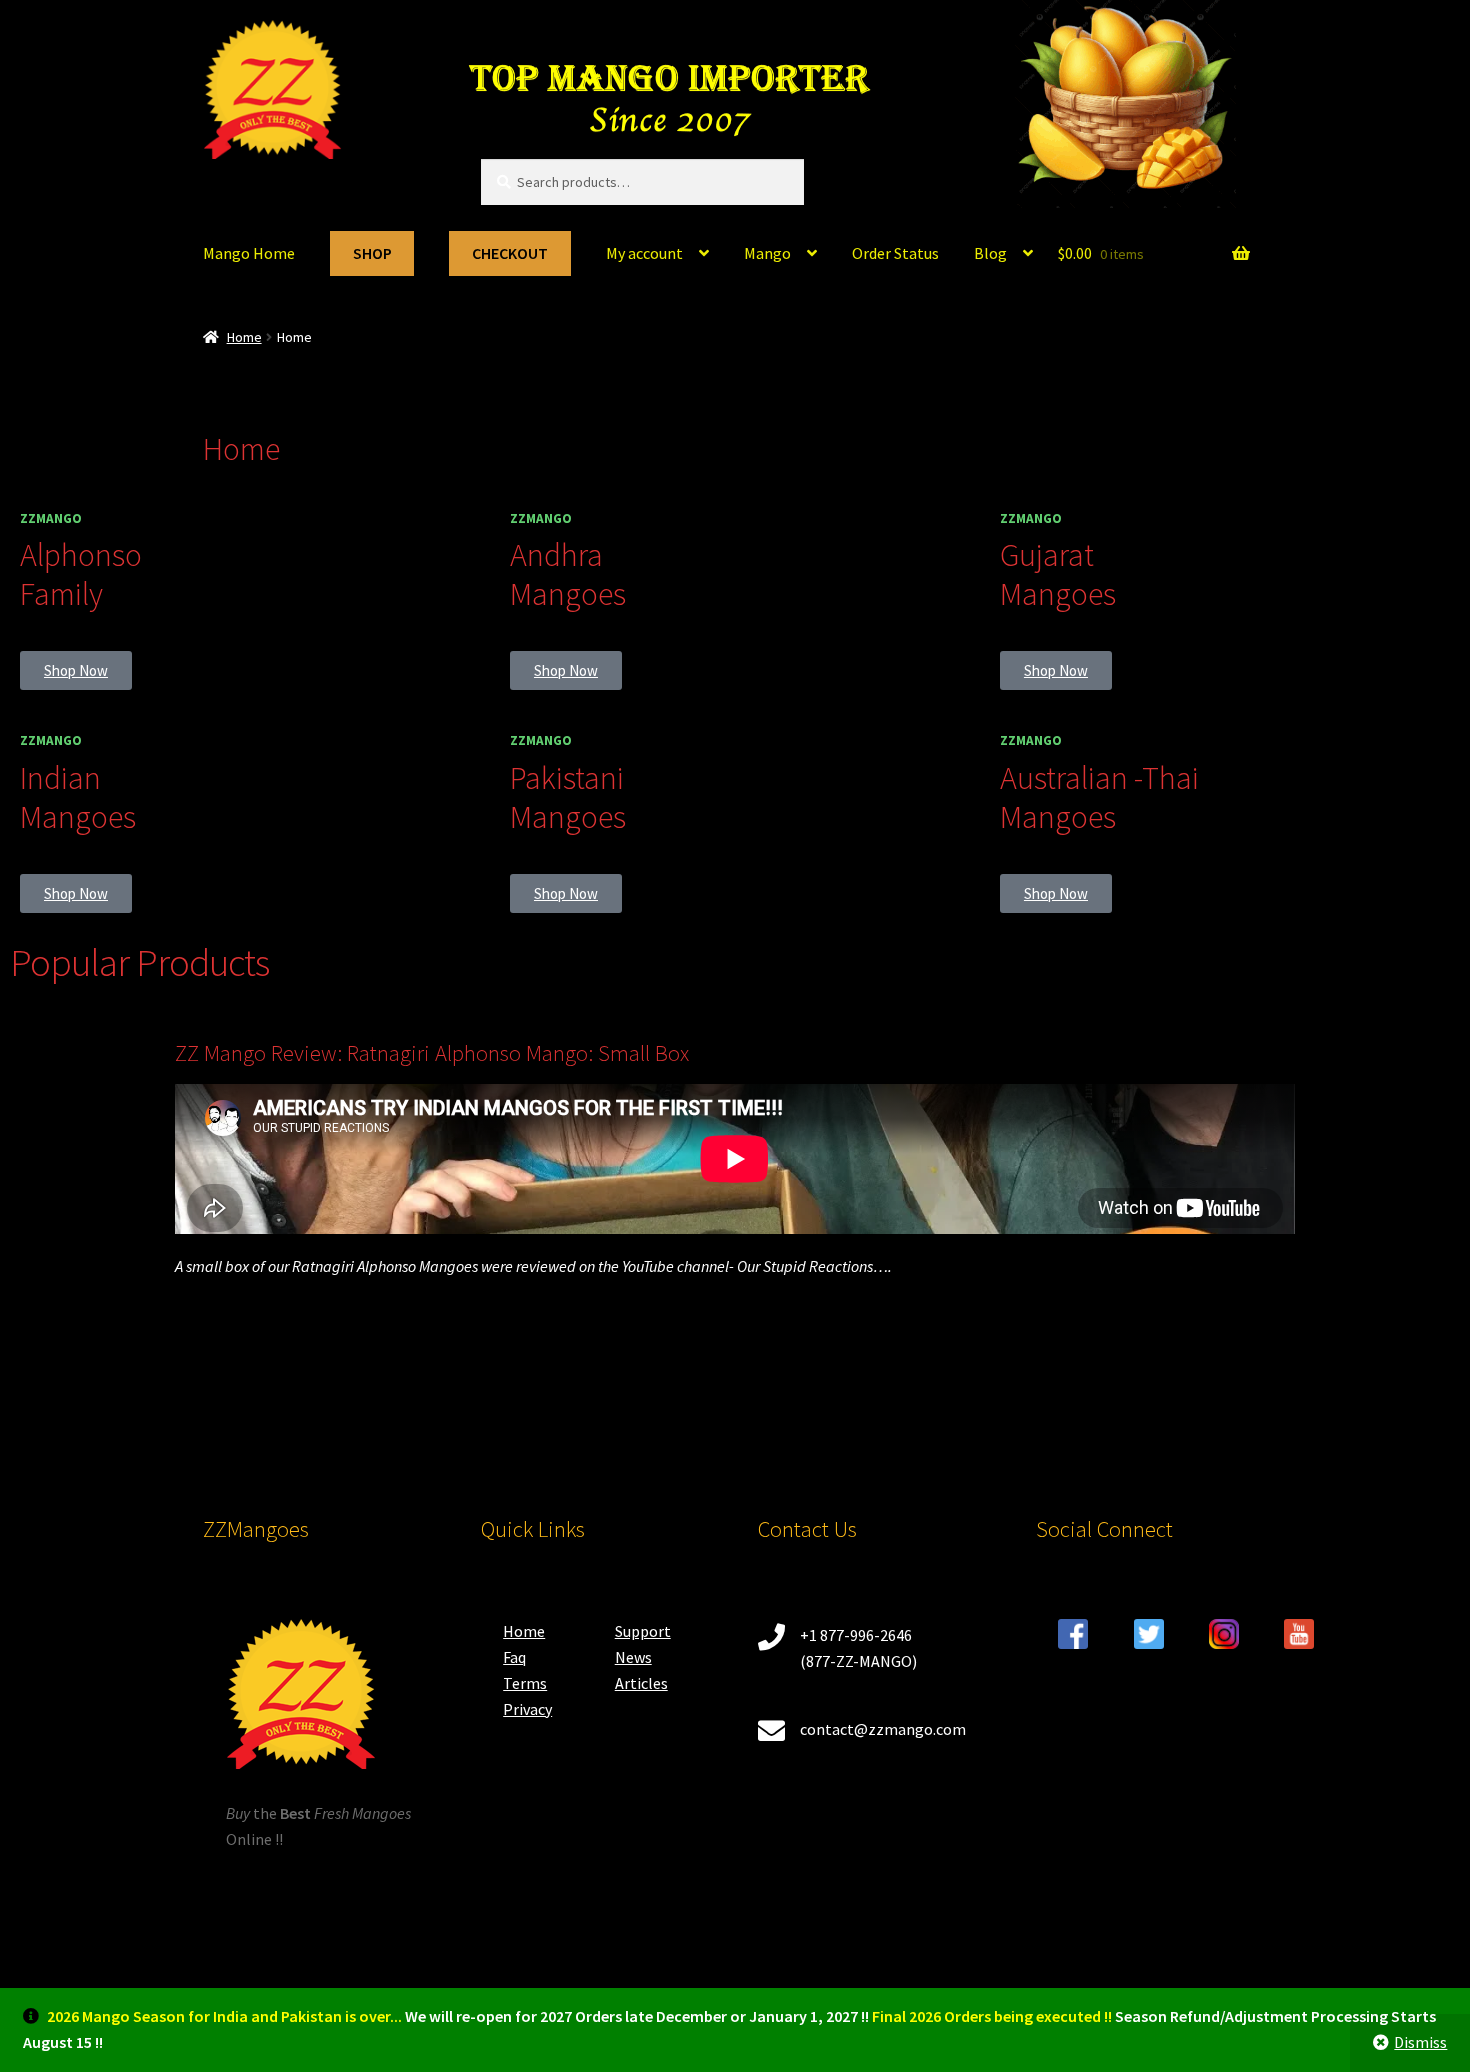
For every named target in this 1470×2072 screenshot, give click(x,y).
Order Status (895, 253)
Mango (767, 253)
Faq (514, 1657)
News (633, 1657)
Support (643, 1631)
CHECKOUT (510, 253)
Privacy (527, 1709)
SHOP (372, 253)
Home (244, 337)
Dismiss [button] (1420, 2042)
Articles (641, 1683)
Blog (990, 253)
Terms (525, 1683)
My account (644, 253)
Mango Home (249, 253)
